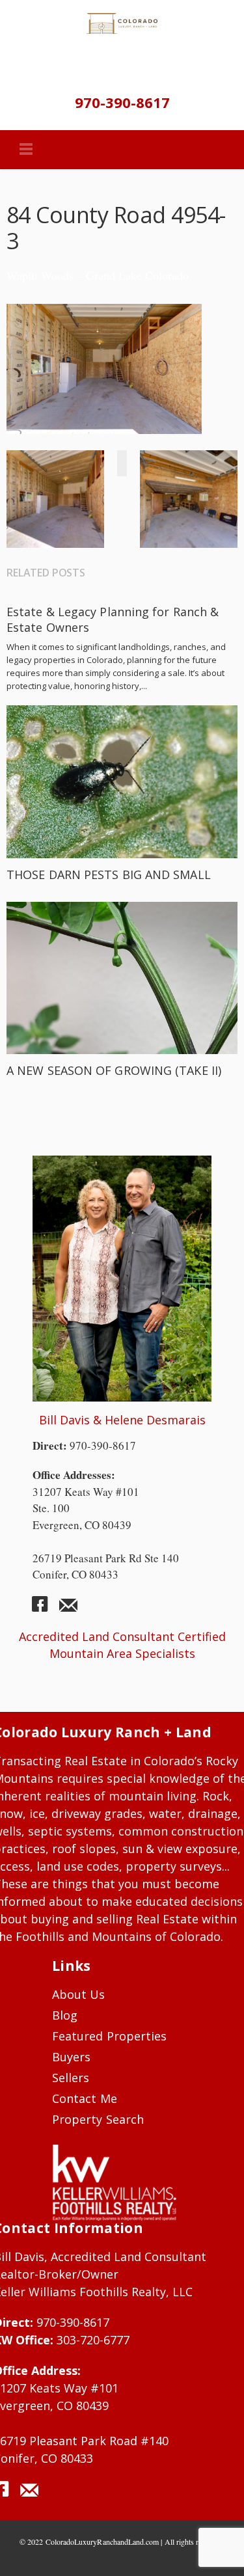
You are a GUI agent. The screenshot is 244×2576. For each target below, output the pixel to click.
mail (68, 1609)
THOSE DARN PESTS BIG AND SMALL (109, 874)
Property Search (98, 2119)
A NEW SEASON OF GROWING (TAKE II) (114, 1070)
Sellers (71, 2078)
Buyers (71, 2057)
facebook (45, 1609)
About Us (79, 1994)
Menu (26, 150)
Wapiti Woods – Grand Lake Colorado (98, 275)
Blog (65, 2015)
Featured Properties (109, 2036)
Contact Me (85, 2098)
